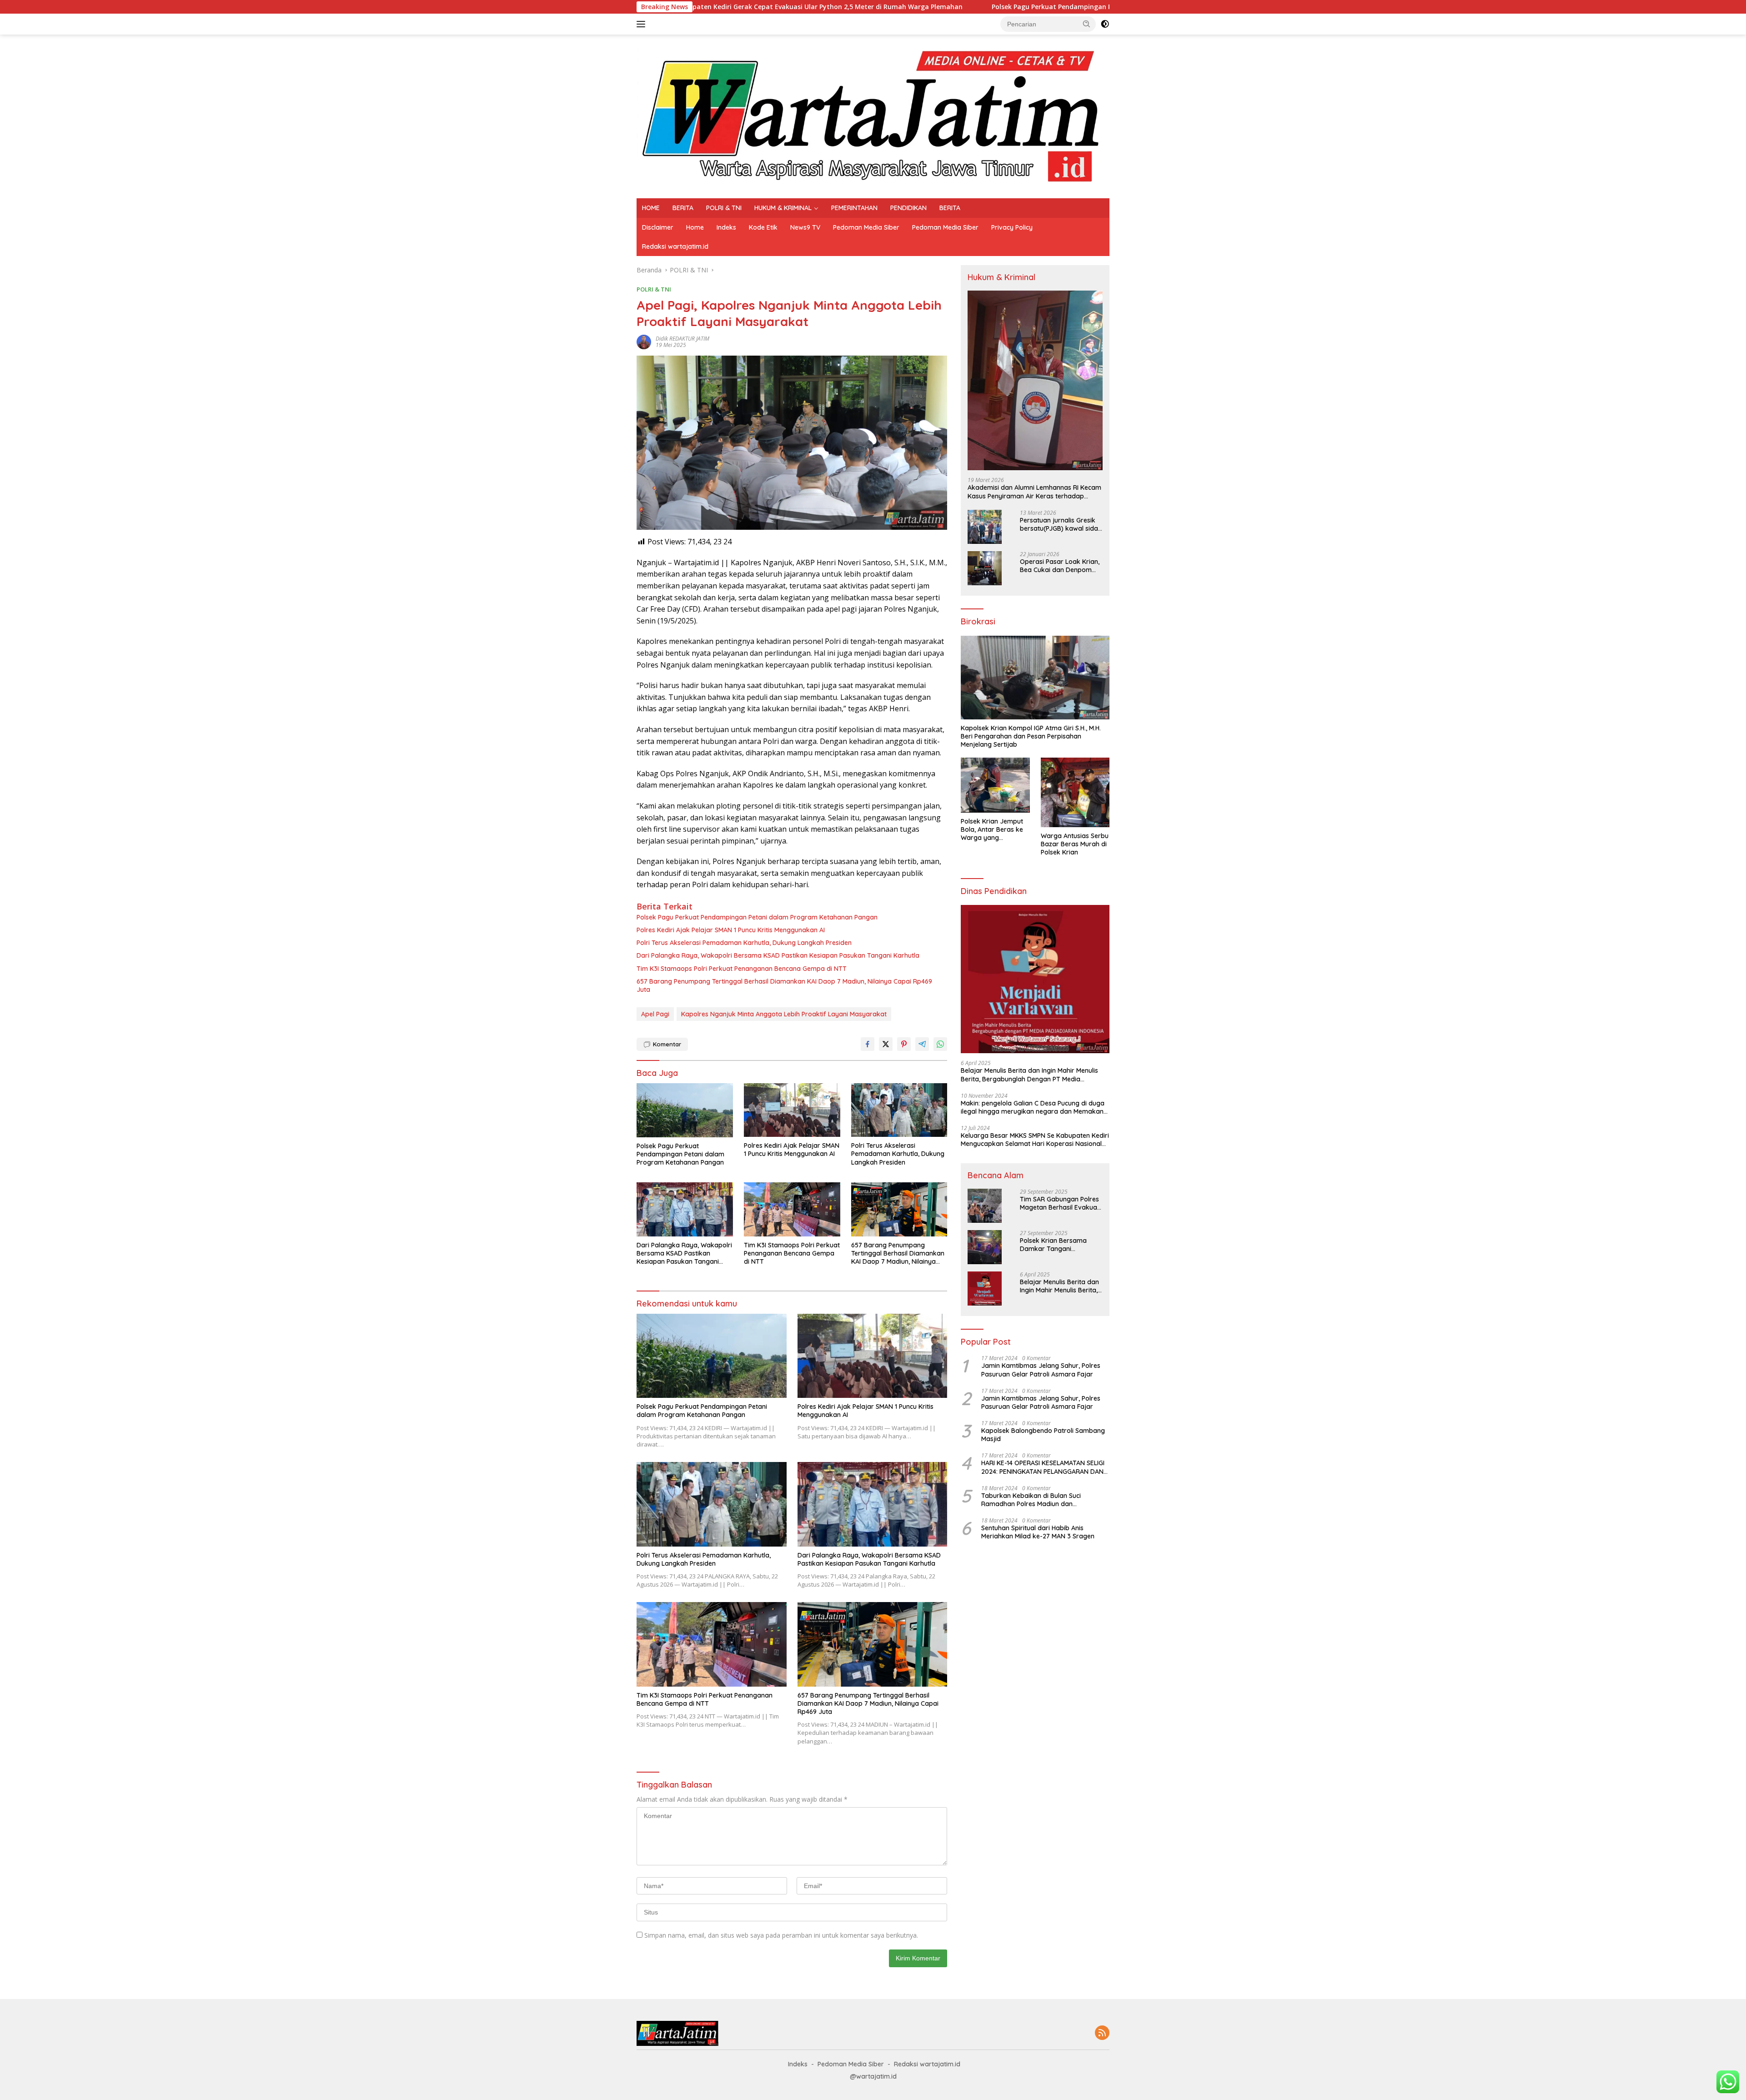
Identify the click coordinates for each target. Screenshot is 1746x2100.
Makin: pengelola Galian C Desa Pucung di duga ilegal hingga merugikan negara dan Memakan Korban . (1033, 1107)
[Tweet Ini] (886, 1044)
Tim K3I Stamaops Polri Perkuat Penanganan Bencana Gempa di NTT (742, 969)
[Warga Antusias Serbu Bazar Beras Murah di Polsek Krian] (1075, 792)
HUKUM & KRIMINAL (783, 208)
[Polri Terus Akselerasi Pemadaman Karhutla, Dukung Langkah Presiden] (899, 1110)
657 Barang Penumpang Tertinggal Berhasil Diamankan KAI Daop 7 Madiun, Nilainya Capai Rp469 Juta (784, 985)
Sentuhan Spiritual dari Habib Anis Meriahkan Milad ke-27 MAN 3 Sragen (1038, 1532)
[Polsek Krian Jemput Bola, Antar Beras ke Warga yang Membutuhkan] (995, 785)
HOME (651, 208)
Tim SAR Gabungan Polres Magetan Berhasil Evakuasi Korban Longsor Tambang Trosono (1061, 1203)
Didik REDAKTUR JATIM (682, 339)
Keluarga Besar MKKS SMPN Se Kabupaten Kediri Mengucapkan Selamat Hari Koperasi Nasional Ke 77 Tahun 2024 (1035, 1140)
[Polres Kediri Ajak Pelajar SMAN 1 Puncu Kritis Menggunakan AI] (792, 1110)
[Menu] (643, 24)
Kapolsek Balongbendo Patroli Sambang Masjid (1043, 1435)
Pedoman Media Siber (866, 227)
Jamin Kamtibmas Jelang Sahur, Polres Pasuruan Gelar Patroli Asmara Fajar (1041, 1370)
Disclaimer (658, 227)
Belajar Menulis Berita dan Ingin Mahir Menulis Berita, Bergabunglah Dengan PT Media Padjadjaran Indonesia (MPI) (1029, 1075)
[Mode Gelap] (1105, 24)
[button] (1087, 24)
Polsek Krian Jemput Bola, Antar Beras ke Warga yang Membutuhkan (992, 830)
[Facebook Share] (868, 1044)
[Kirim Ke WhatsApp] (940, 1044)
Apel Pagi (655, 1014)
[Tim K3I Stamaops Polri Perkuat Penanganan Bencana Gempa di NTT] (792, 1209)
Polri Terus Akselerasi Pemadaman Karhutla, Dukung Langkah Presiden (744, 943)
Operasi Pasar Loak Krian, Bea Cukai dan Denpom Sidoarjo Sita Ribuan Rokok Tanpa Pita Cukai (1060, 566)
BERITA (683, 208)
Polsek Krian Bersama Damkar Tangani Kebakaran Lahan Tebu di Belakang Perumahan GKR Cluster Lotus (1060, 1245)
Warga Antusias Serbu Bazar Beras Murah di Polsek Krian (1075, 844)
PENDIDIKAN (908, 208)
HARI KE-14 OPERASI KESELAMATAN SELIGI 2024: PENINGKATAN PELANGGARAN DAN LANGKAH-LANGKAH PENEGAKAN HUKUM (1043, 1467)
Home (695, 227)
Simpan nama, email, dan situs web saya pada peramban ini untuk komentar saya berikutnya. (781, 1935)
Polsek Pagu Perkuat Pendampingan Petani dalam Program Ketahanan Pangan (952, 7)
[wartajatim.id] (873, 116)
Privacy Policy (1012, 227)
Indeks (726, 227)
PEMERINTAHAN (854, 208)
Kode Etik (763, 227)
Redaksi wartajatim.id (675, 246)
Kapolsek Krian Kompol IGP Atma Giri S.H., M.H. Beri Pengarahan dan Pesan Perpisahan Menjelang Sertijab (1031, 736)
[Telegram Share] (922, 1044)
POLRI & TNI (724, 208)
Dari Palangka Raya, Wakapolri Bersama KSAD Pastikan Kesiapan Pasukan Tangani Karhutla (778, 955)
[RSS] (1102, 2033)
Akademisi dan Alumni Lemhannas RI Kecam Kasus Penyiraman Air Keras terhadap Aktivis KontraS (1034, 492)
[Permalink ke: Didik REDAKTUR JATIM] (644, 341)
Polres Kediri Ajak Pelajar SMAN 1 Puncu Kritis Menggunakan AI (731, 930)
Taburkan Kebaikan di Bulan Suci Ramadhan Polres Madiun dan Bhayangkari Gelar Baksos (1031, 1500)
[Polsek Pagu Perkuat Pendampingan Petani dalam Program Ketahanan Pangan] (685, 1110)
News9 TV (805, 227)
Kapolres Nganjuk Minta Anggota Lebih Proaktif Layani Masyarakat (784, 1014)
